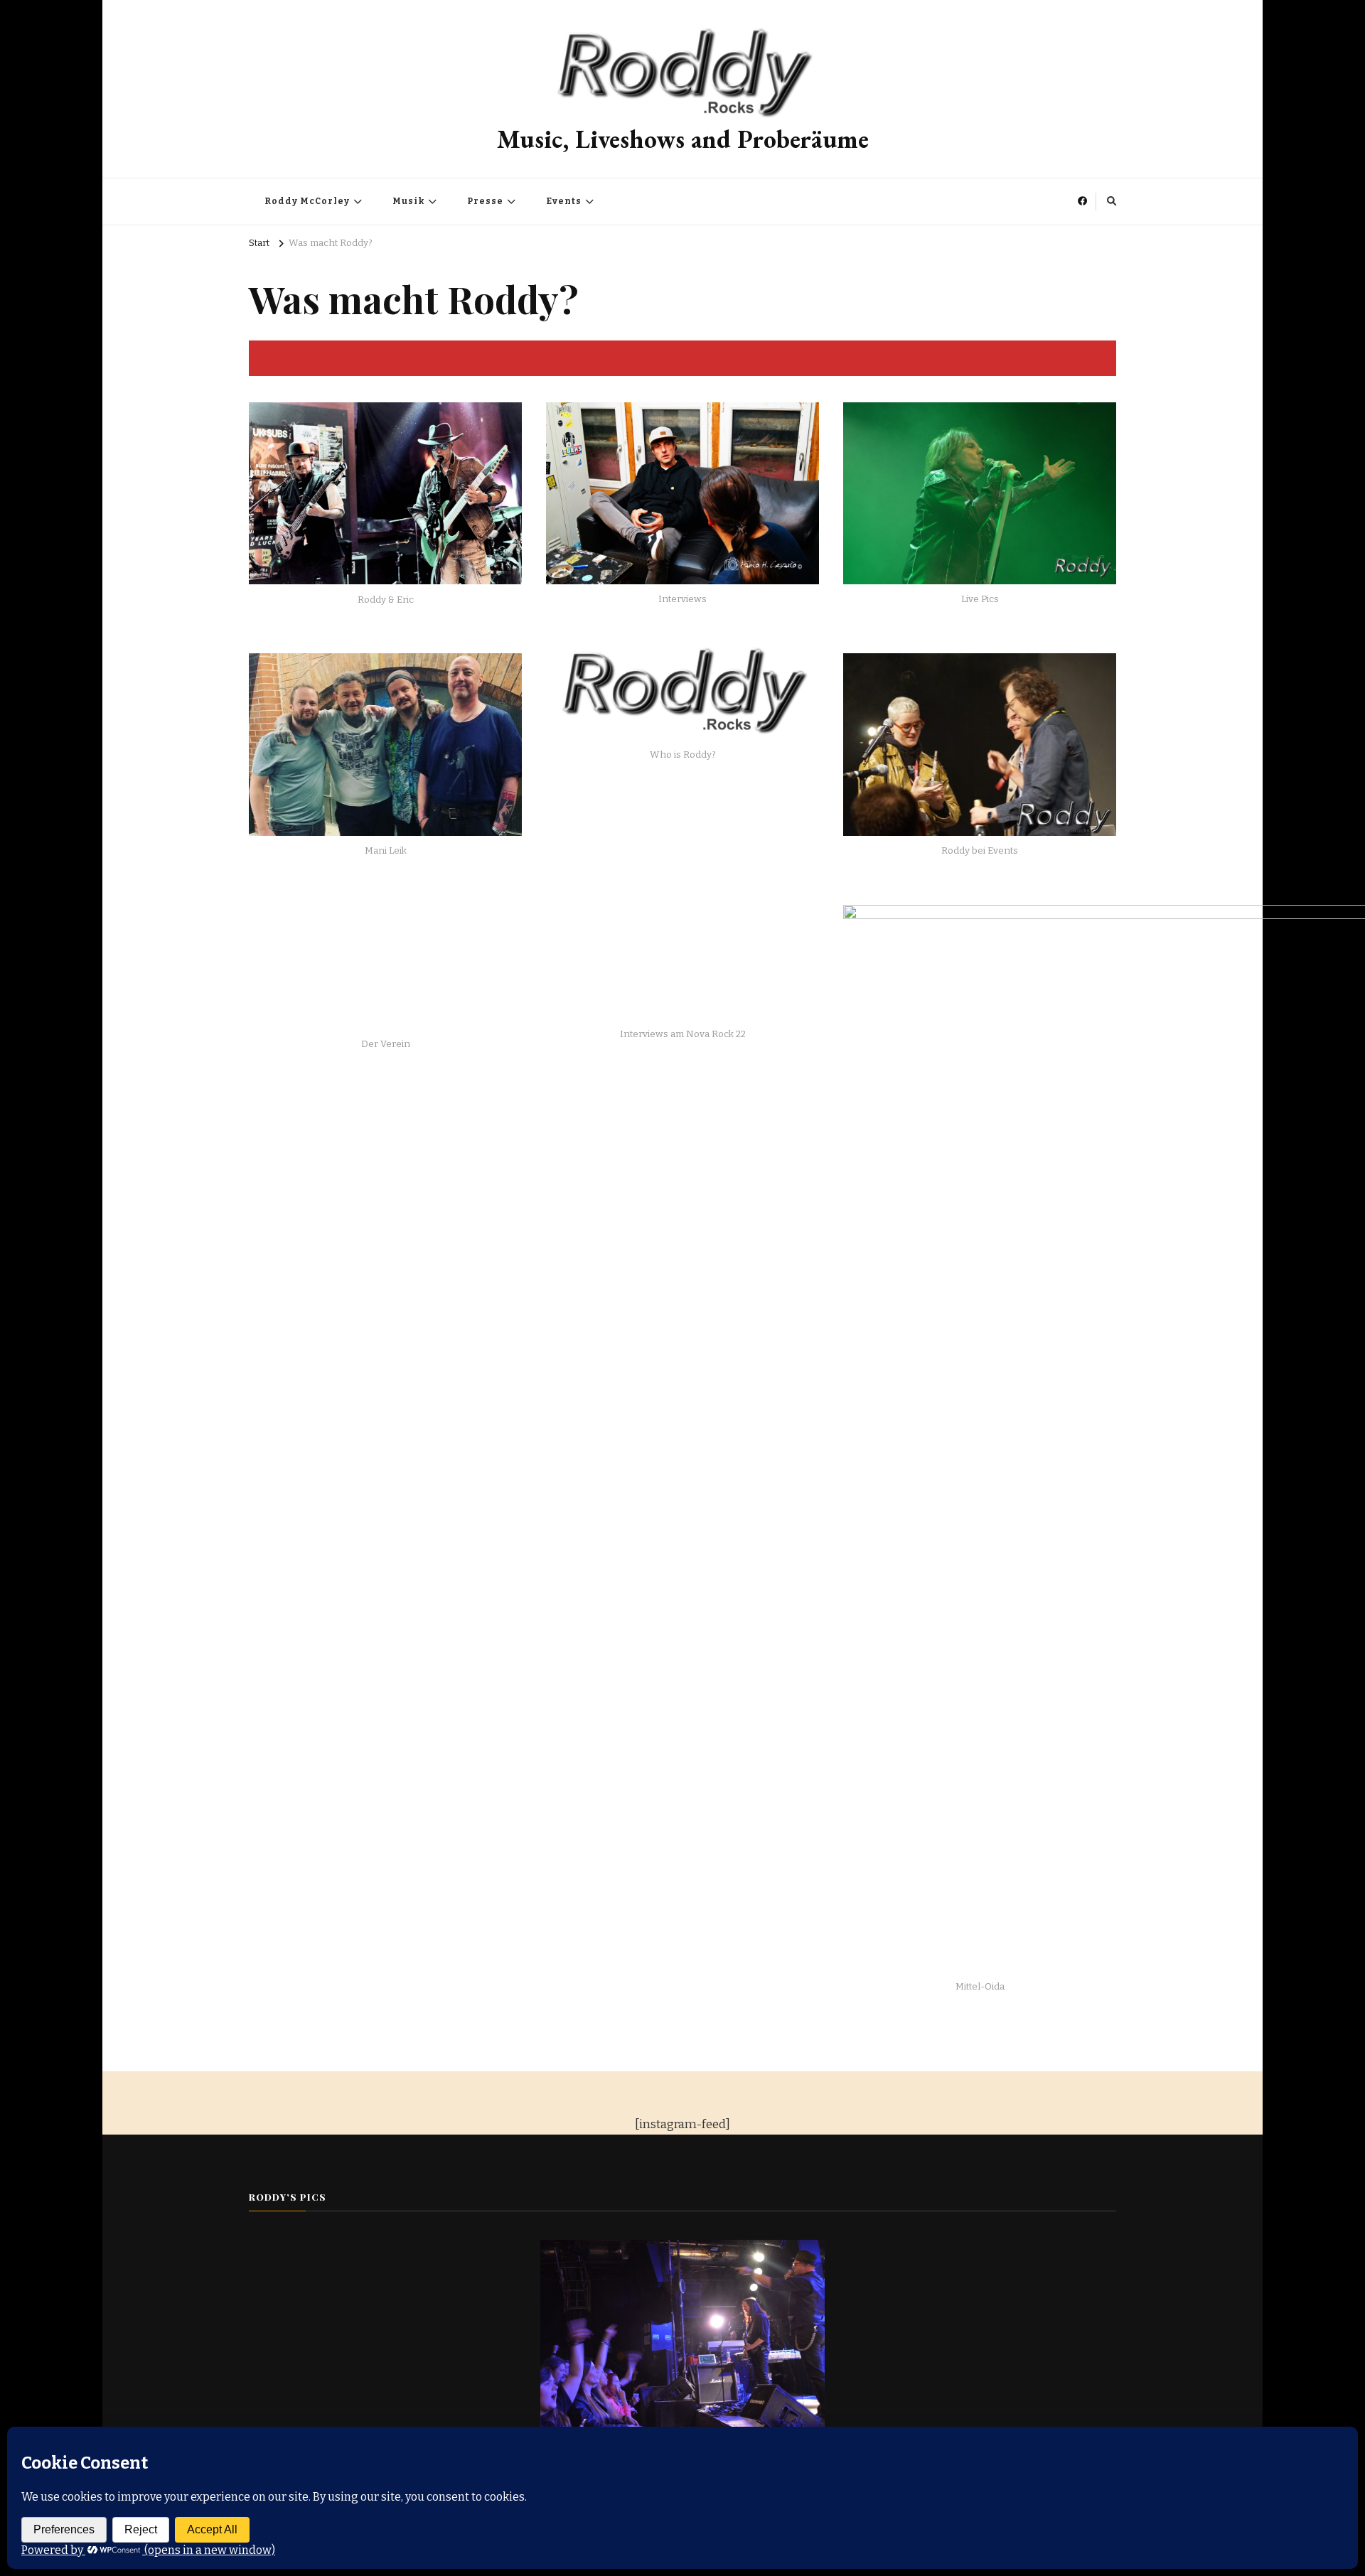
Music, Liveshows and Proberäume (683, 139)
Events (564, 201)
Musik (408, 201)
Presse (485, 201)
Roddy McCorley (307, 201)
